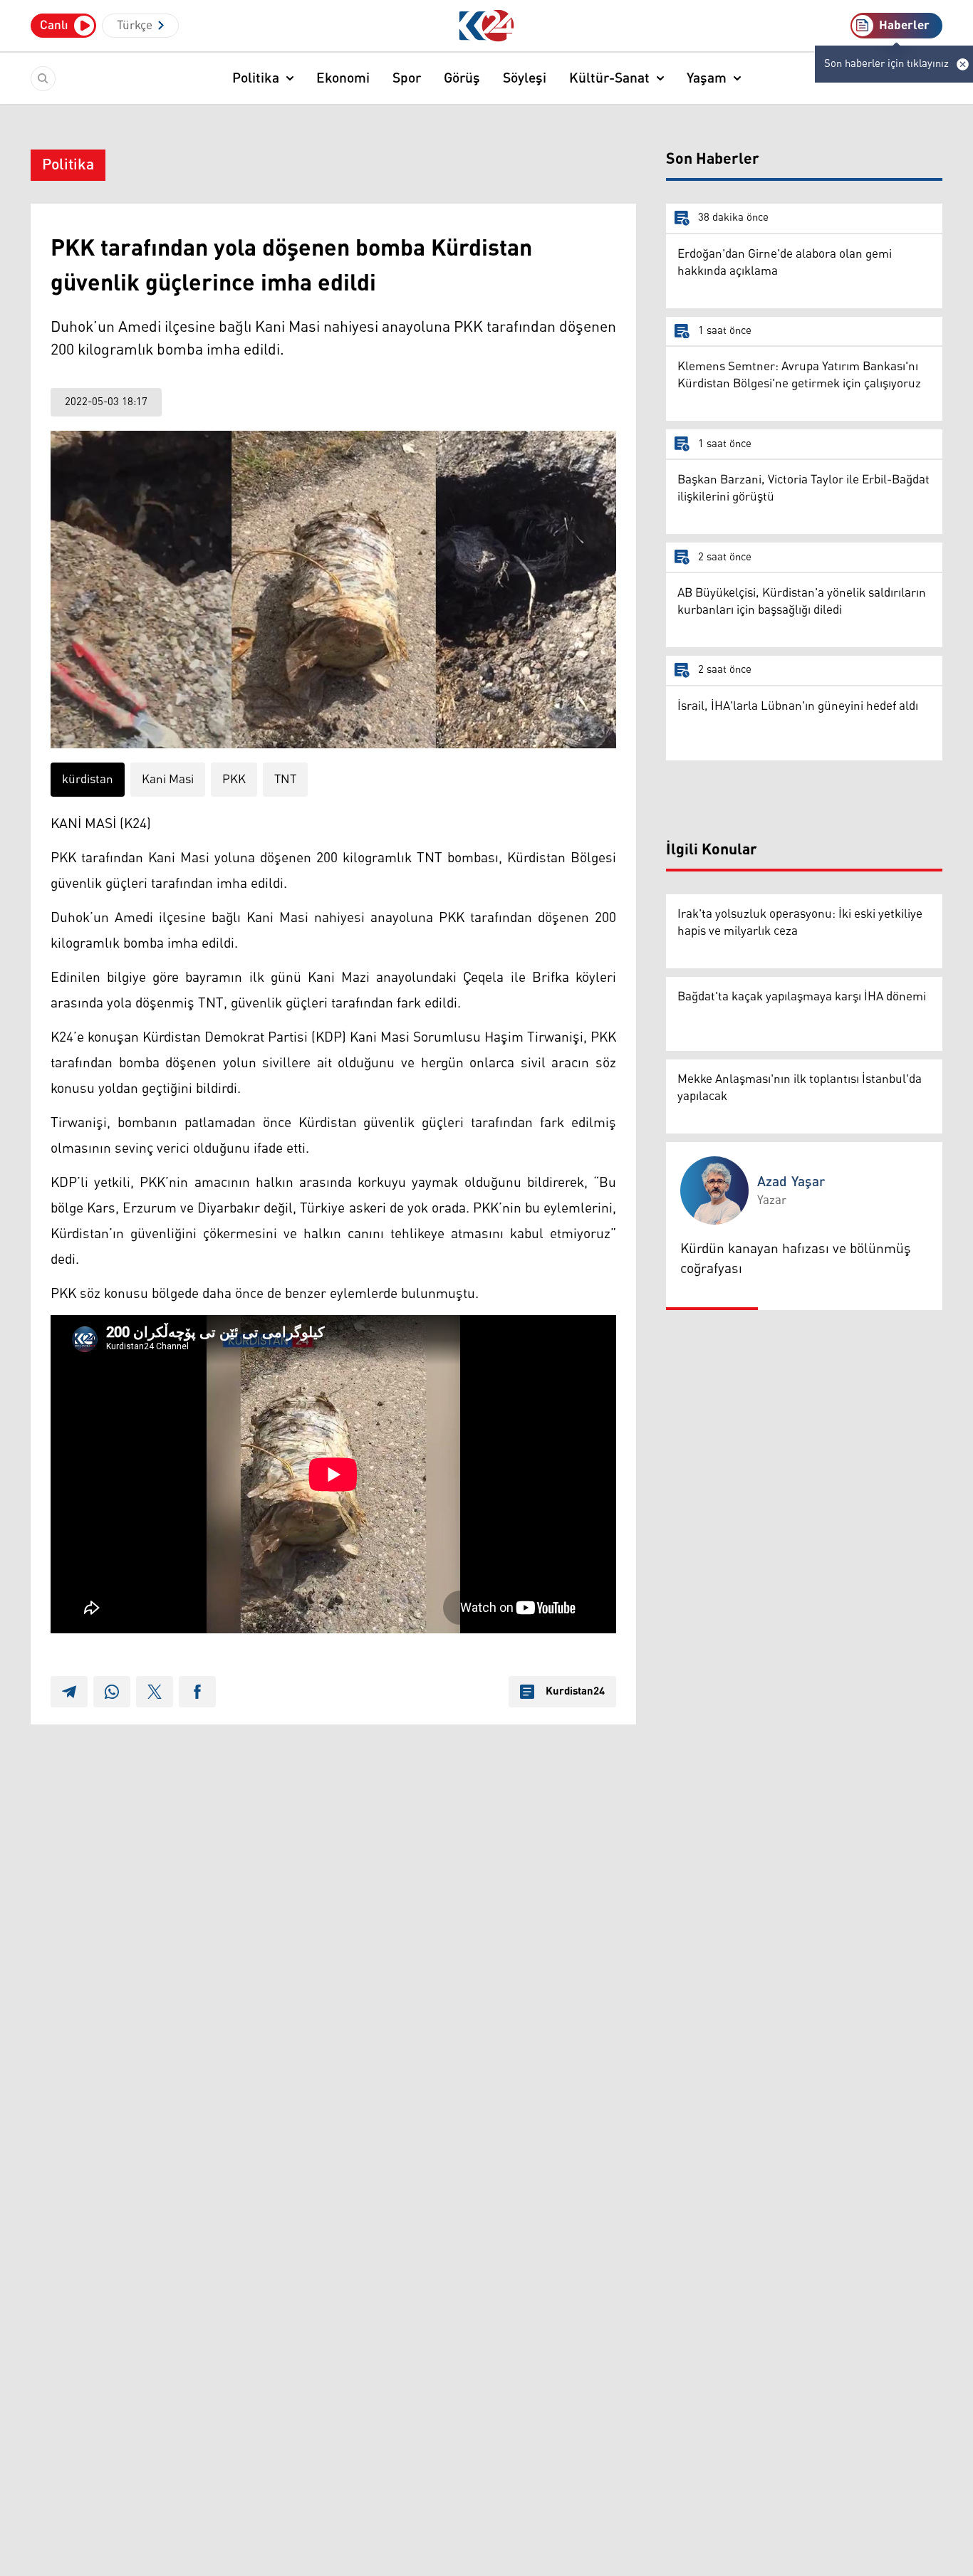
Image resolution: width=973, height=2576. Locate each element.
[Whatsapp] (112, 1692)
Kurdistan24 (575, 1692)
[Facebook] (197, 1692)
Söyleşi (525, 78)
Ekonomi (343, 78)
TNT (285, 780)
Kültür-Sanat (609, 78)
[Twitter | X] (155, 1692)
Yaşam (707, 78)
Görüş (462, 78)
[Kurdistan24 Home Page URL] (487, 26)
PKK (234, 780)
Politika (256, 78)
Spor (407, 78)
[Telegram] (69, 1692)
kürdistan (88, 780)
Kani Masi (168, 780)
